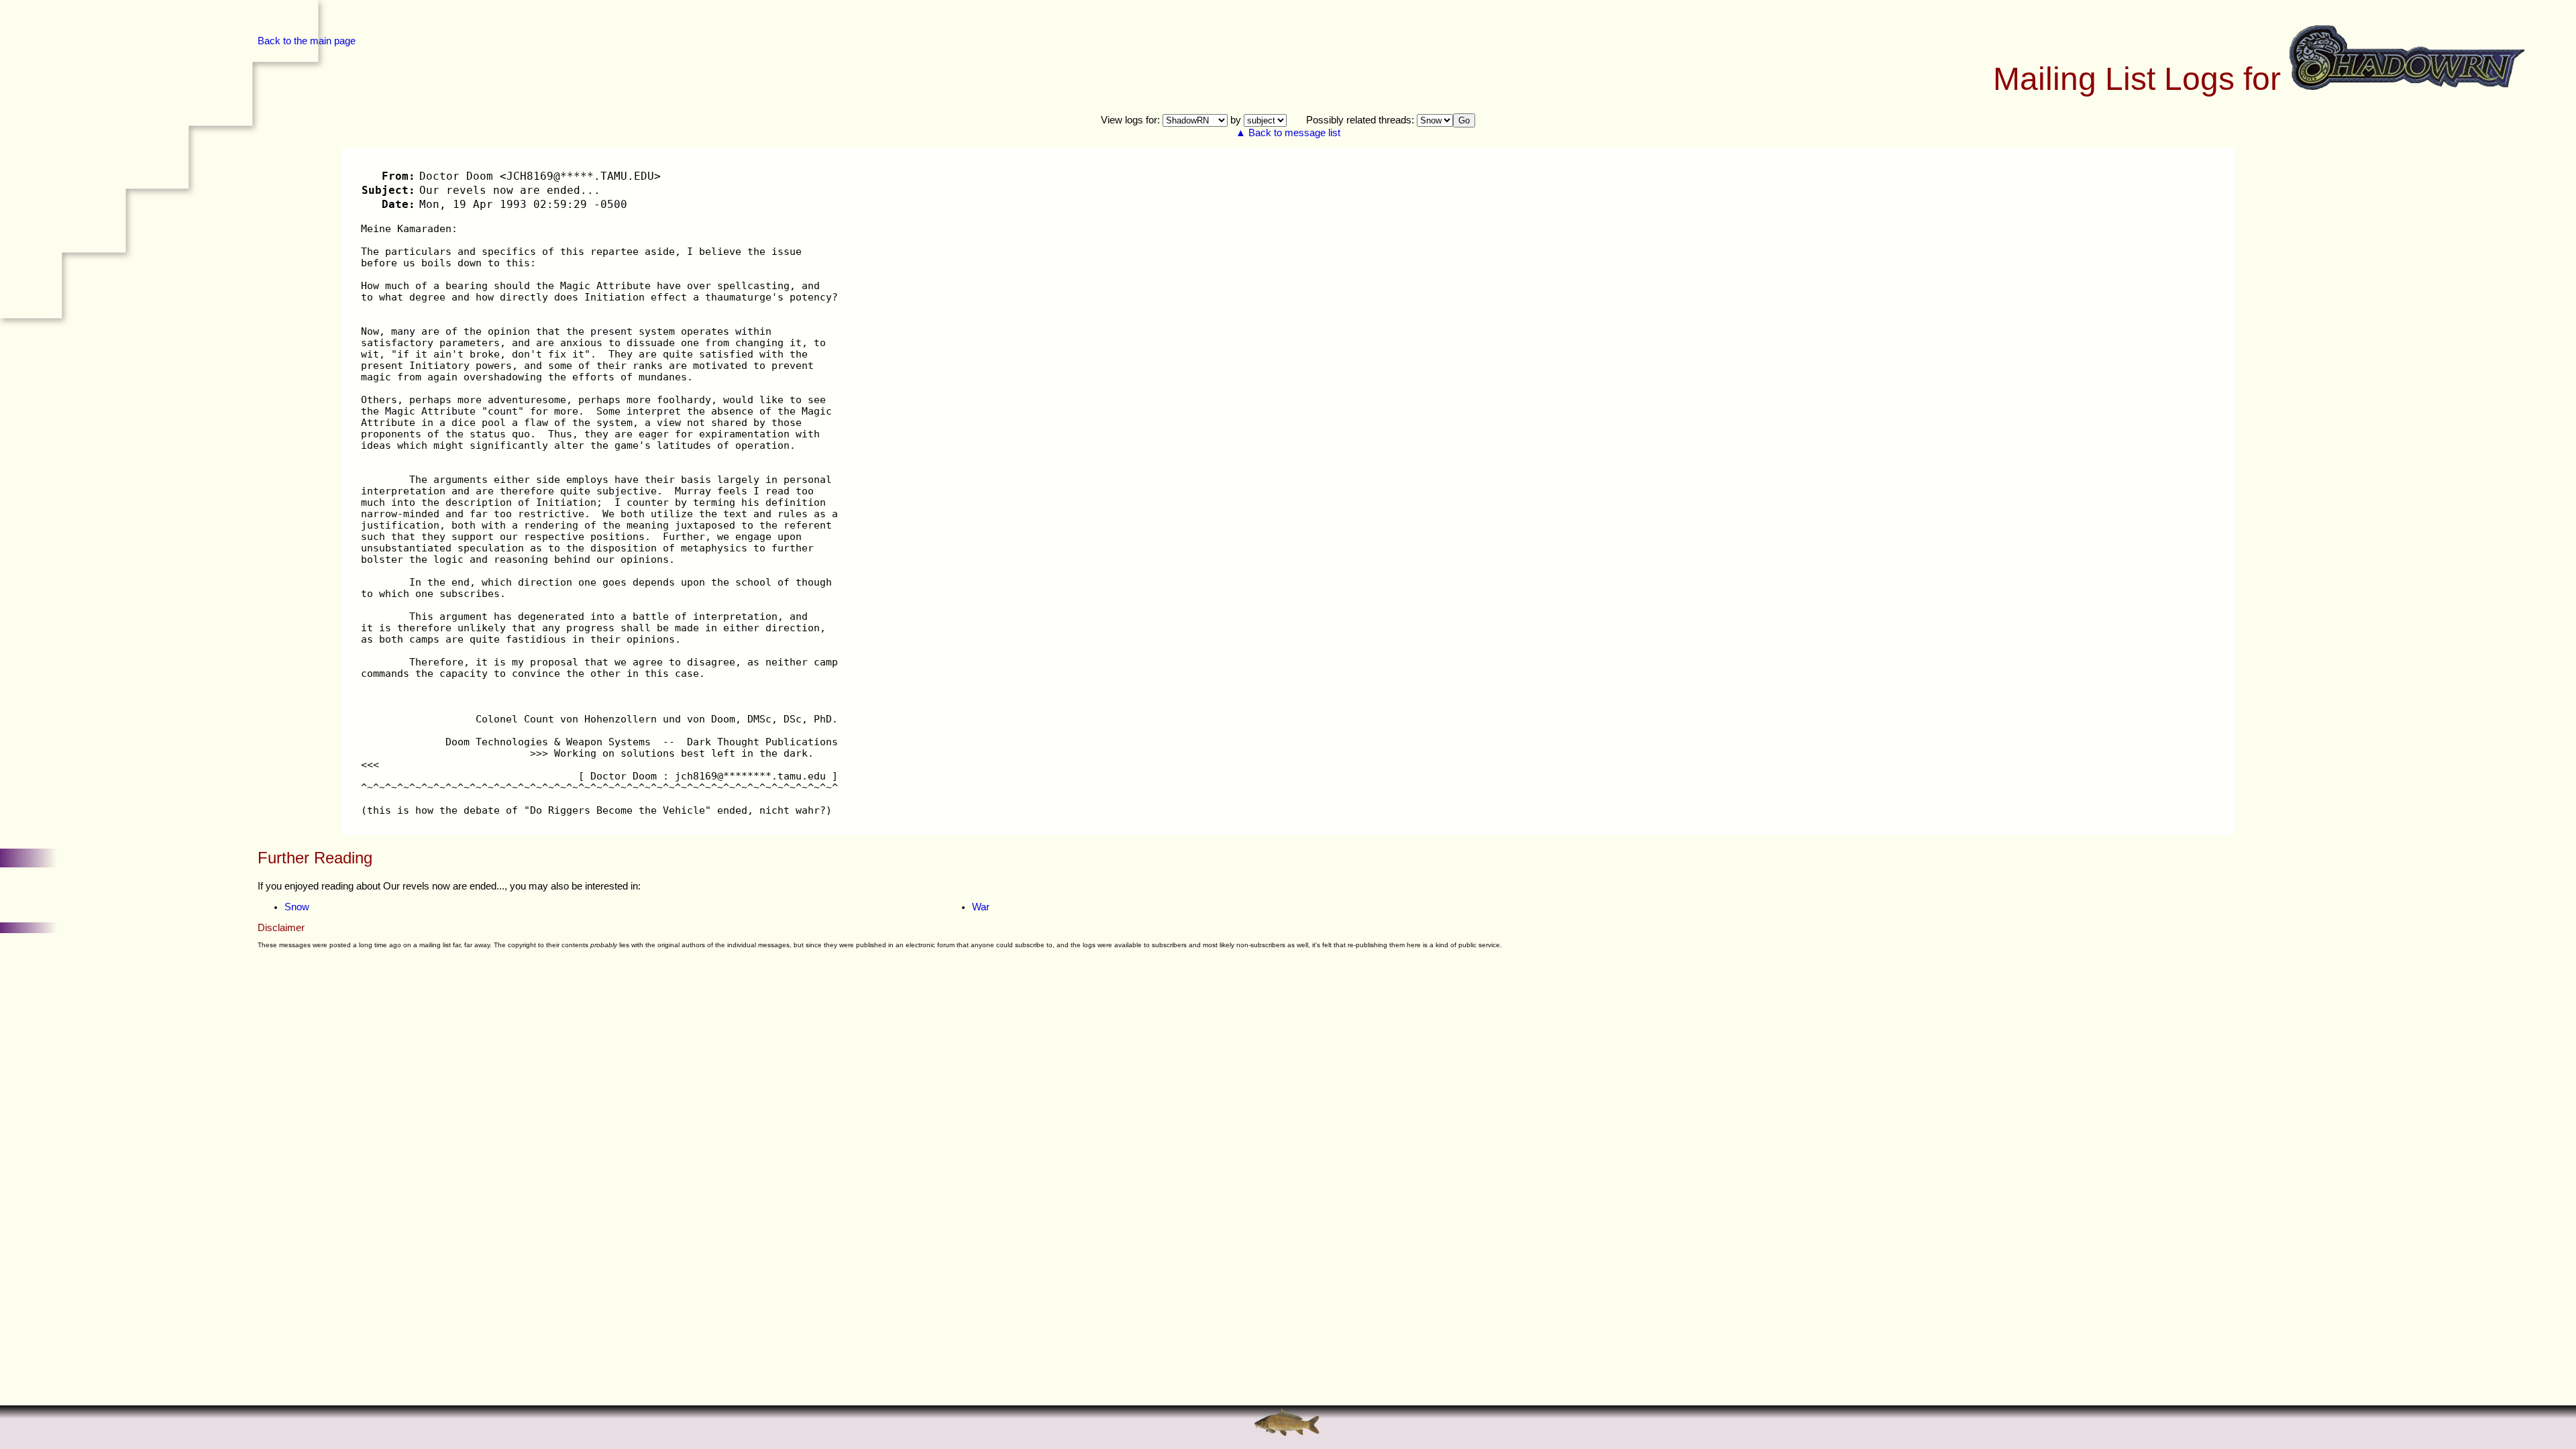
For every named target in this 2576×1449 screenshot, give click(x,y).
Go (1464, 120)
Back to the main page (307, 41)
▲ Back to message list (1288, 133)
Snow (297, 907)
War (981, 907)
